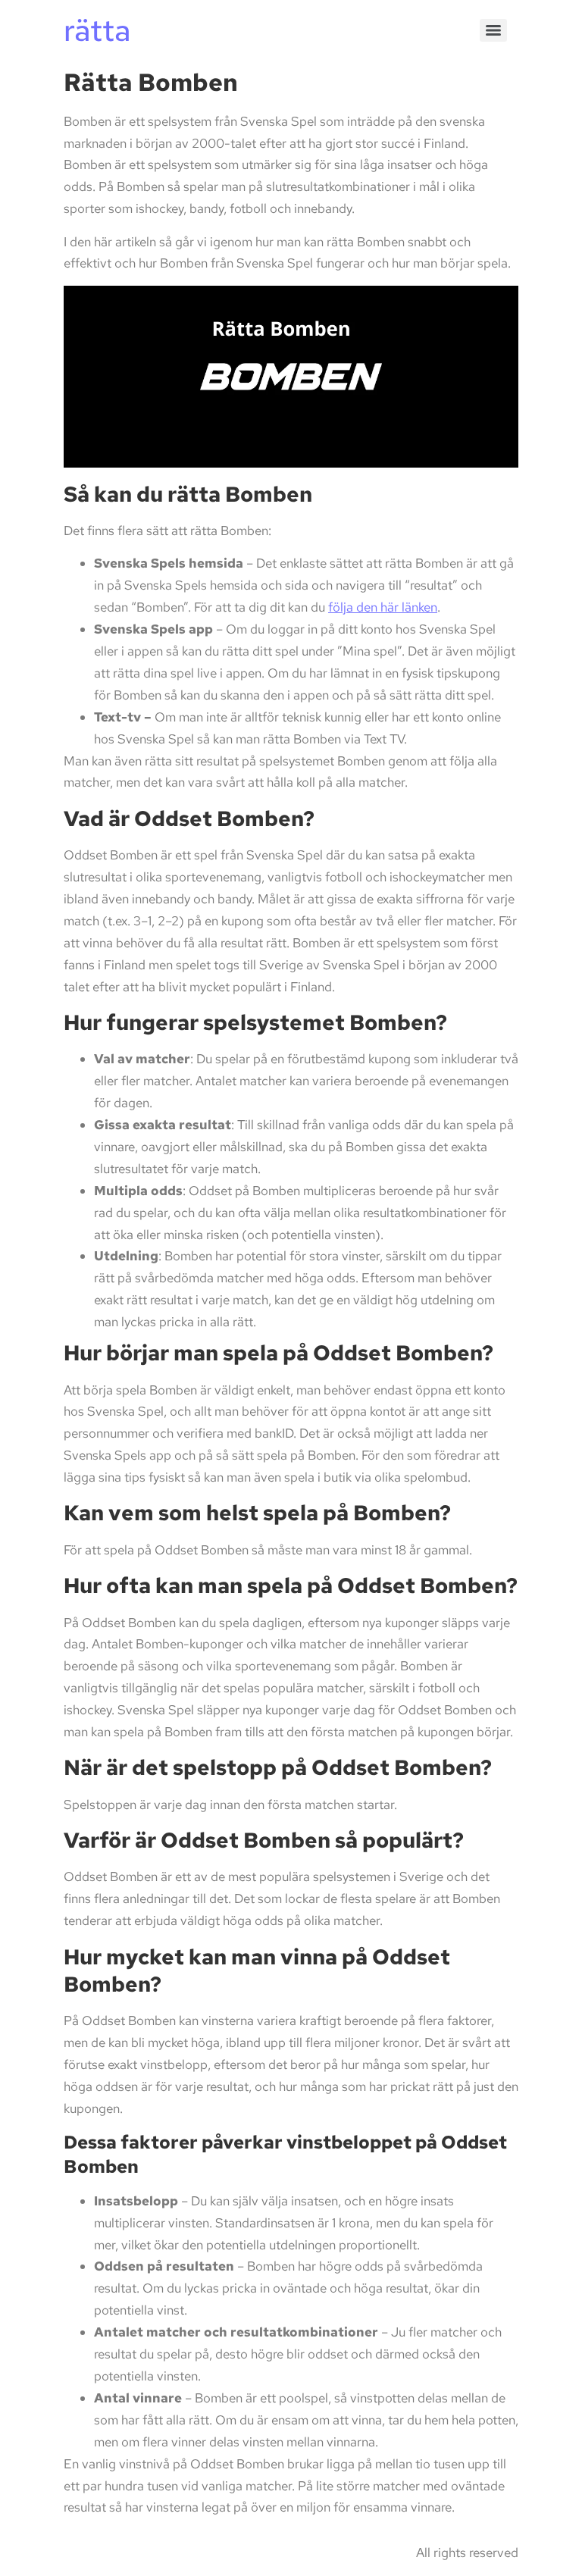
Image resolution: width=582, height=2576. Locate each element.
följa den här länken (383, 607)
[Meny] (493, 30)
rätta (97, 30)
